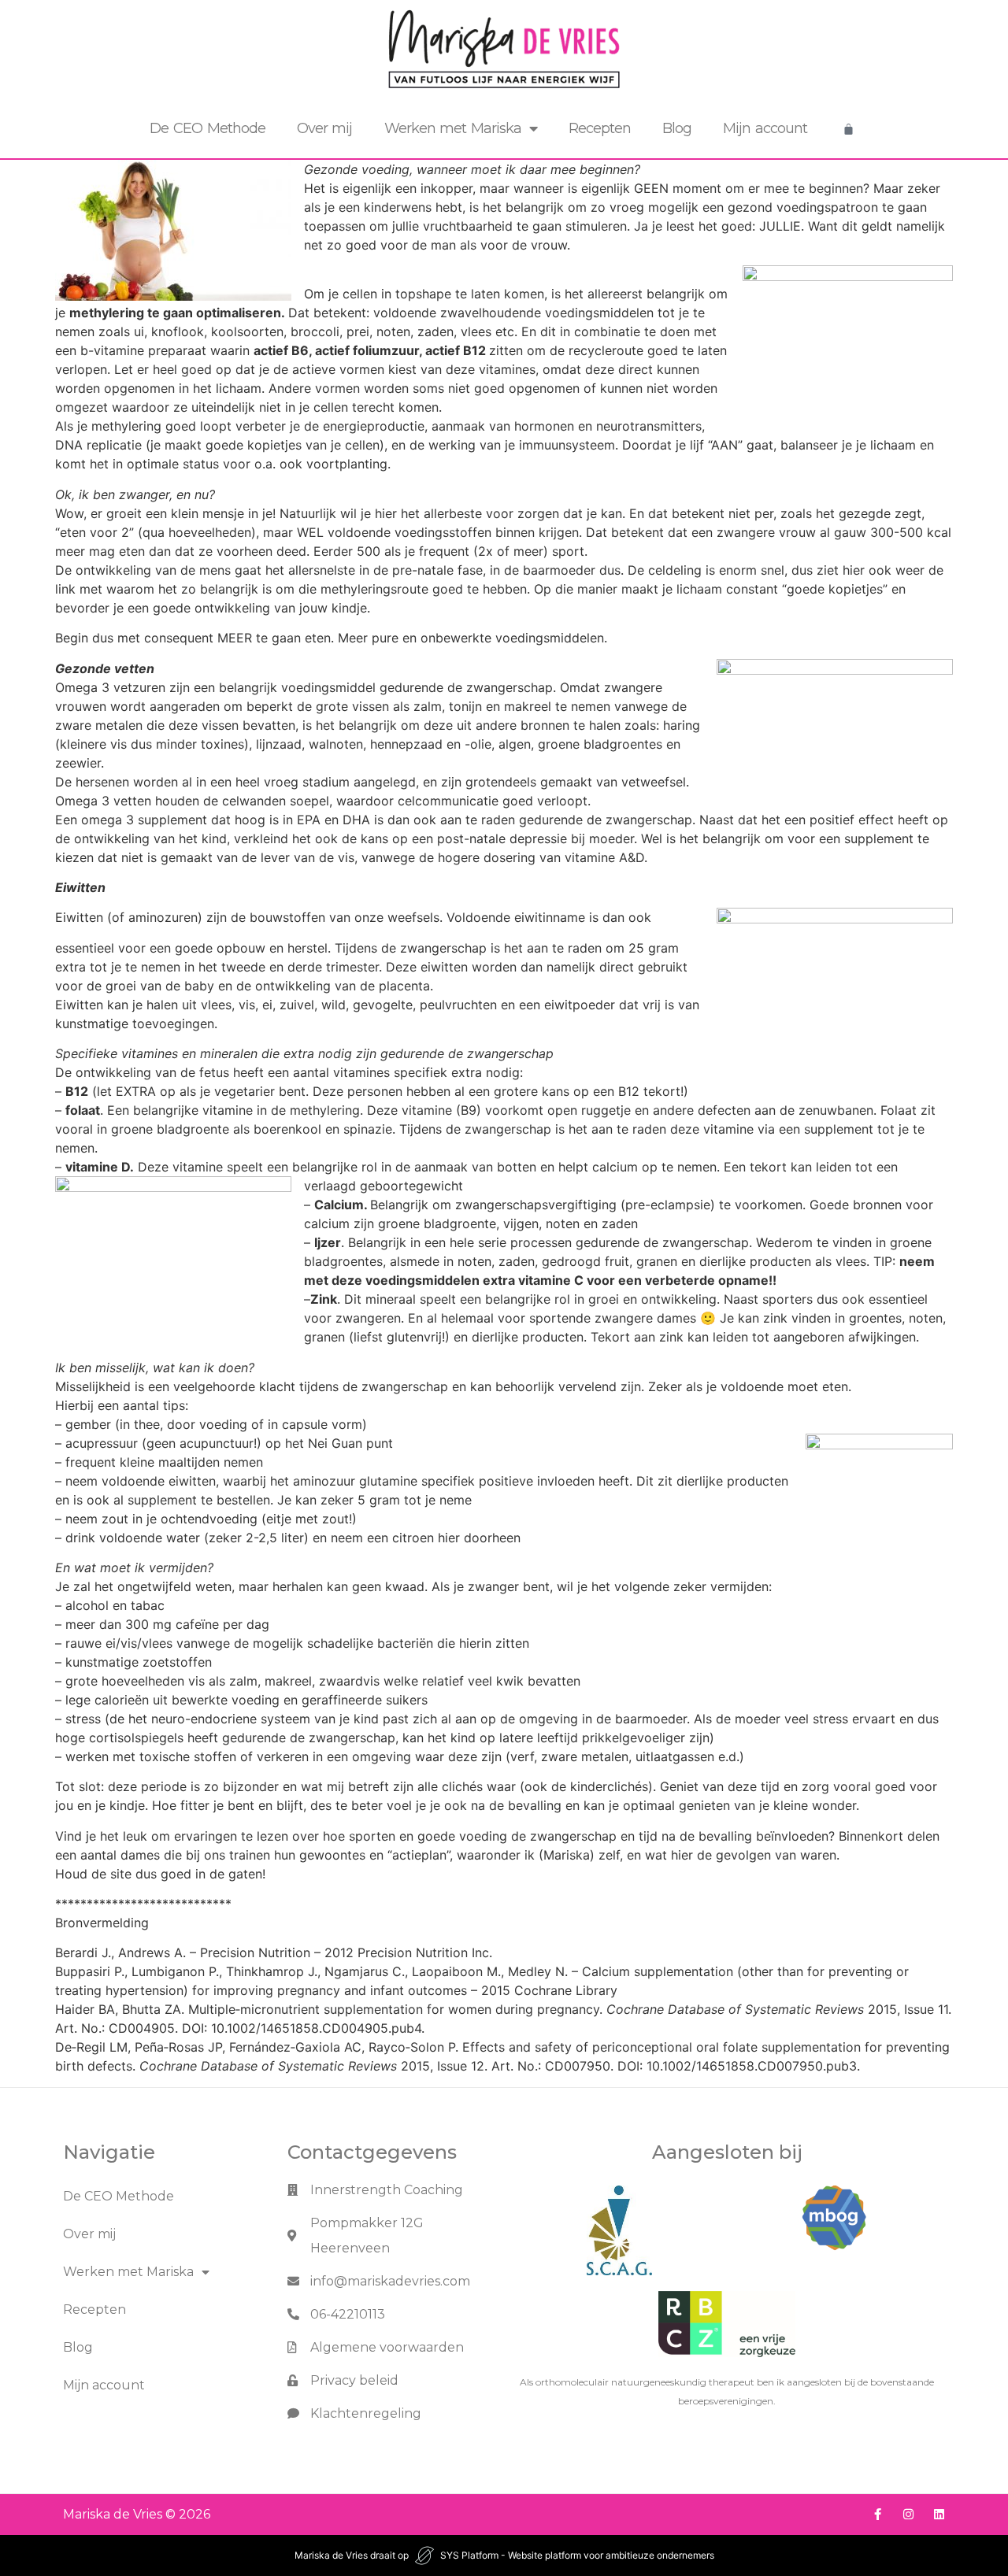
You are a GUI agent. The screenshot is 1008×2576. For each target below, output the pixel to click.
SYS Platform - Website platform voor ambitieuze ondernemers (577, 2555)
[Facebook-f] (878, 2514)
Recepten (600, 128)
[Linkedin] (939, 2514)
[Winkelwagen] (849, 129)
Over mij (325, 128)
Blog (677, 128)
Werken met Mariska (453, 128)
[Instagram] (908, 2514)
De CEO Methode (208, 128)
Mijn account (765, 128)
